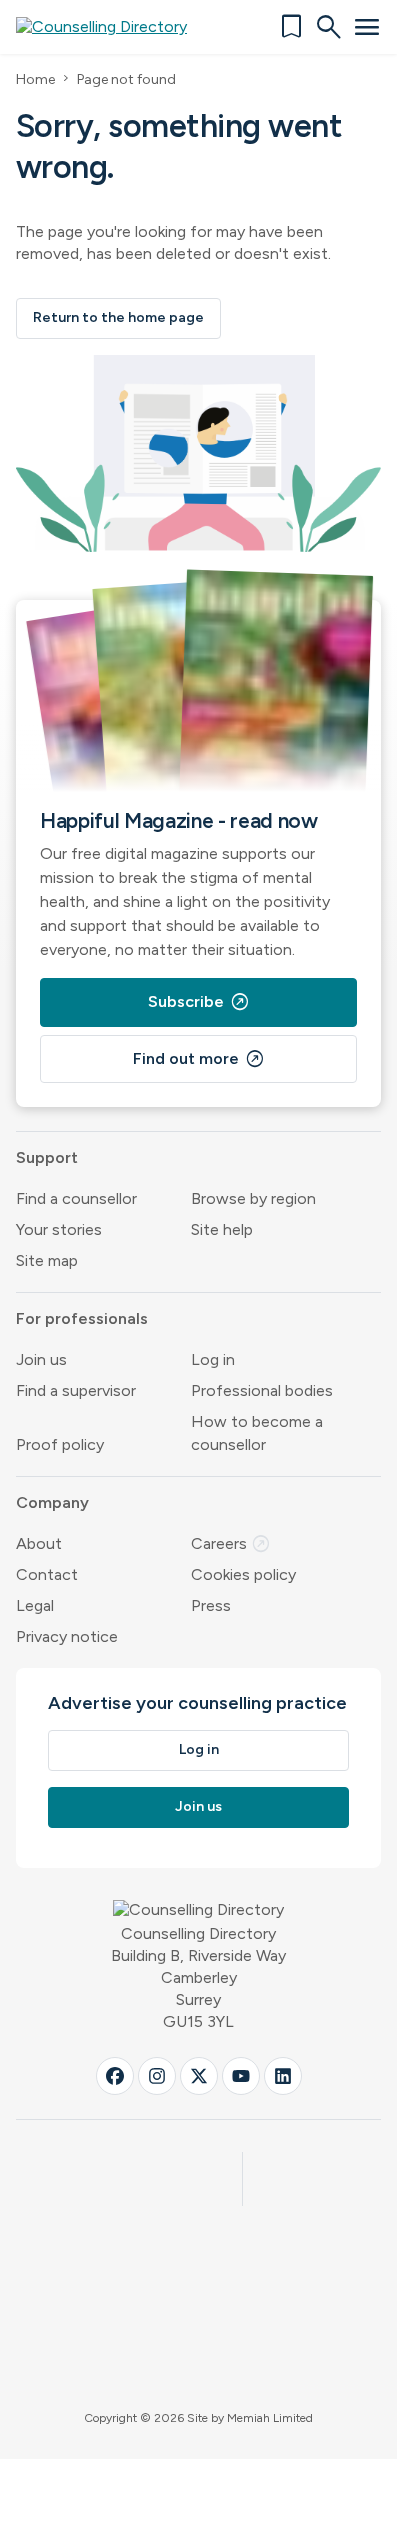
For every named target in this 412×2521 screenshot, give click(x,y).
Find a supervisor (76, 1390)
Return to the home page (118, 317)
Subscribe (199, 1002)
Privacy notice (67, 1636)
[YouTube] (241, 2076)
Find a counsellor (76, 1198)
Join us (41, 1359)
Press (211, 1605)
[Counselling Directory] (113, 27)
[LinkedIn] (283, 2076)
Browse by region (253, 1198)
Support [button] (47, 1157)
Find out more (199, 1059)
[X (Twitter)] (199, 2076)
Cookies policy (243, 1574)
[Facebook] (115, 2076)
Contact (47, 1574)
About (39, 1543)
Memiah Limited (270, 2418)
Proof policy (60, 1444)
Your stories (59, 1229)
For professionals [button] (82, 1318)
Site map (47, 1260)
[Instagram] (157, 2076)
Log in (213, 1359)
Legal (35, 1605)
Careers (231, 1543)
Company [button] (52, 1502)
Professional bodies (262, 1390)
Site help (222, 1229)
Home (35, 79)
